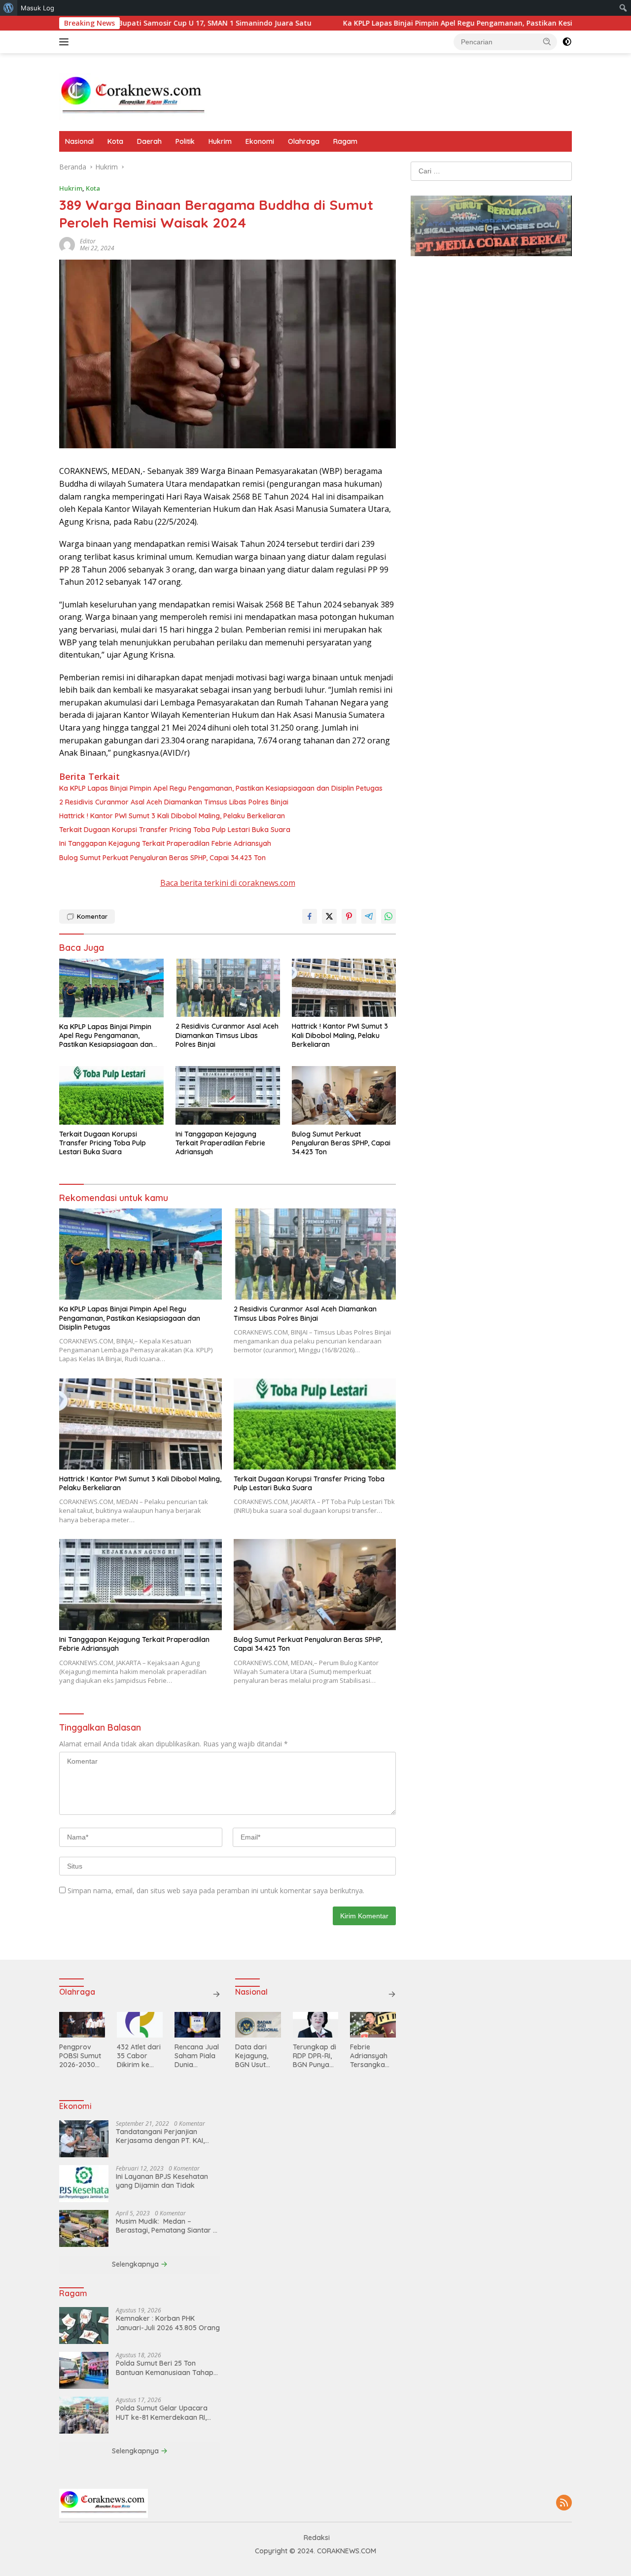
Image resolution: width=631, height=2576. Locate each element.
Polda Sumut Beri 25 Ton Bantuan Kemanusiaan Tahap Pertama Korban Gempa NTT (165, 2368)
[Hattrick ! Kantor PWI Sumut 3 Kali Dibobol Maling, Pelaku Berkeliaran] (344, 988)
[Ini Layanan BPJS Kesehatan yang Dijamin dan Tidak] (84, 2184)
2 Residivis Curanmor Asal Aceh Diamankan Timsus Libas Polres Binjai (174, 802)
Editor (88, 241)
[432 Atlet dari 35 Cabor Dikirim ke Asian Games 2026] (140, 2025)
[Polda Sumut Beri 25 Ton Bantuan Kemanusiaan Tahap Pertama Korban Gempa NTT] (84, 2370)
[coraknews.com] (133, 96)
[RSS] (564, 2503)
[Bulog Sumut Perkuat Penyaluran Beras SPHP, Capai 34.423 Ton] (344, 1095)
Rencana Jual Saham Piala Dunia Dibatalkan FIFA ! (197, 2056)
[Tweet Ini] (329, 916)
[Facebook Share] (310, 916)
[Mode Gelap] (567, 42)
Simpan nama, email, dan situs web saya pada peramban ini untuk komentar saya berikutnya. (216, 1890)
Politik (185, 141)
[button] (547, 41)
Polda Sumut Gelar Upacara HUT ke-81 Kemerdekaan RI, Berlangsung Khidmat (162, 2412)
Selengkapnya (136, 2264)
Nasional (79, 141)
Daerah (149, 141)
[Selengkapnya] (216, 1994)
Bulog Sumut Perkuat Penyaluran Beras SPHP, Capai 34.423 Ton (162, 858)
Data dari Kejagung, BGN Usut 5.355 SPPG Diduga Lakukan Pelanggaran (256, 2056)
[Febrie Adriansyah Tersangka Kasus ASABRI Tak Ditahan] (373, 2025)
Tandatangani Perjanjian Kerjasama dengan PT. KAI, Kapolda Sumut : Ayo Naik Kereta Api (160, 2136)
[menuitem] (9, 8)
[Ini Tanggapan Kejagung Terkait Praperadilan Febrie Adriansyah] (228, 1095)
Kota (115, 141)
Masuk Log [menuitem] (37, 8)
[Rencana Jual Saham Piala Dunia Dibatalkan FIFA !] (197, 2025)
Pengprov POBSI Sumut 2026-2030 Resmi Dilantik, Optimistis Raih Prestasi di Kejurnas (80, 2056)
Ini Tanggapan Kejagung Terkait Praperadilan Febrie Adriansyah (165, 843)
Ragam (345, 141)
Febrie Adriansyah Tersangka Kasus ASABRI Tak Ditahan (372, 2056)
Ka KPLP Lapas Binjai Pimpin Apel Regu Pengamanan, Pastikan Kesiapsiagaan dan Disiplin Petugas (418, 23)
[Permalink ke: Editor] (67, 244)
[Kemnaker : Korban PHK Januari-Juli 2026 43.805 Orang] (84, 2325)
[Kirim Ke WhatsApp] (388, 916)
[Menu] (66, 42)
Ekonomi (260, 141)
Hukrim (220, 141)
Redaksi (317, 2538)
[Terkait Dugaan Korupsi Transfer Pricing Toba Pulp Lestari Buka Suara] (111, 1095)
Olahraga (304, 141)
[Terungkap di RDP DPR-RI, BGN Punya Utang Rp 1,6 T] (316, 2025)
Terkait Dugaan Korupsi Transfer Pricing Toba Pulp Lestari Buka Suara (176, 830)
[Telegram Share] (369, 916)
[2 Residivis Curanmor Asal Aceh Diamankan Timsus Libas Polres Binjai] (228, 988)
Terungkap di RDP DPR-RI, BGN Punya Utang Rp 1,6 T (315, 2056)
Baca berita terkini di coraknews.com (228, 883)
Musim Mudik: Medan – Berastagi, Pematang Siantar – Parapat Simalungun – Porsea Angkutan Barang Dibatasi (166, 2226)
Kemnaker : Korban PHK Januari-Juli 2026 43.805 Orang (168, 2323)
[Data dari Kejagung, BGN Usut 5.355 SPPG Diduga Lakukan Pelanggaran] (258, 2025)
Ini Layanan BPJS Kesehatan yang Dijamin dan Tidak (162, 2181)
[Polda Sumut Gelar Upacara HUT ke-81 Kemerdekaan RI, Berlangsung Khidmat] (84, 2415)
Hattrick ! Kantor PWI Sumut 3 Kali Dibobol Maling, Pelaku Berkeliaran (172, 816)
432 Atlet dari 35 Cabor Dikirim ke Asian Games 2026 (139, 2056)
